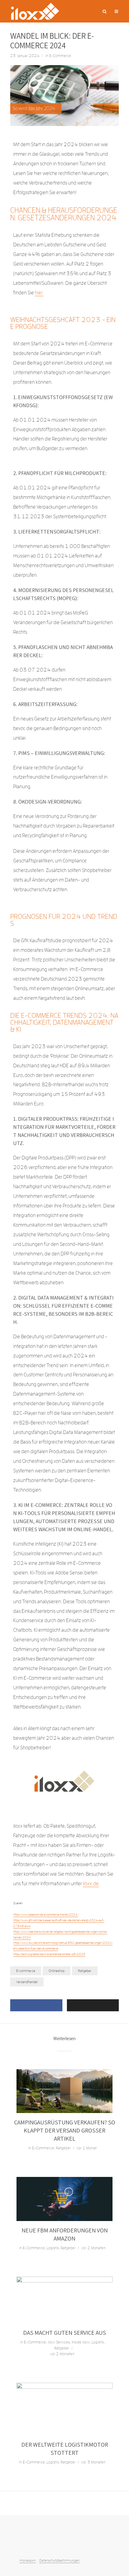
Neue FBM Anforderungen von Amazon (65, 2234)
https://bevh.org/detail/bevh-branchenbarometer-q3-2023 (49, 1954)
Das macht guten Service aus (64, 2333)
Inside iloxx (81, 2342)
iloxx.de (91, 1884)
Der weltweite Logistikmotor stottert (65, 2449)
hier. (39, 293)
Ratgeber (85, 1971)
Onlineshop (57, 1971)
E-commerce (26, 1971)
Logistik (53, 2248)
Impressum (28, 2560)
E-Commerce (60, 56)
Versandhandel (27, 1982)
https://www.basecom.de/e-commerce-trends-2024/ (46, 1915)
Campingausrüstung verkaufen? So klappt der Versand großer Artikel (65, 2130)
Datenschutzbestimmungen (59, 2560)
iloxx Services (59, 2342)
